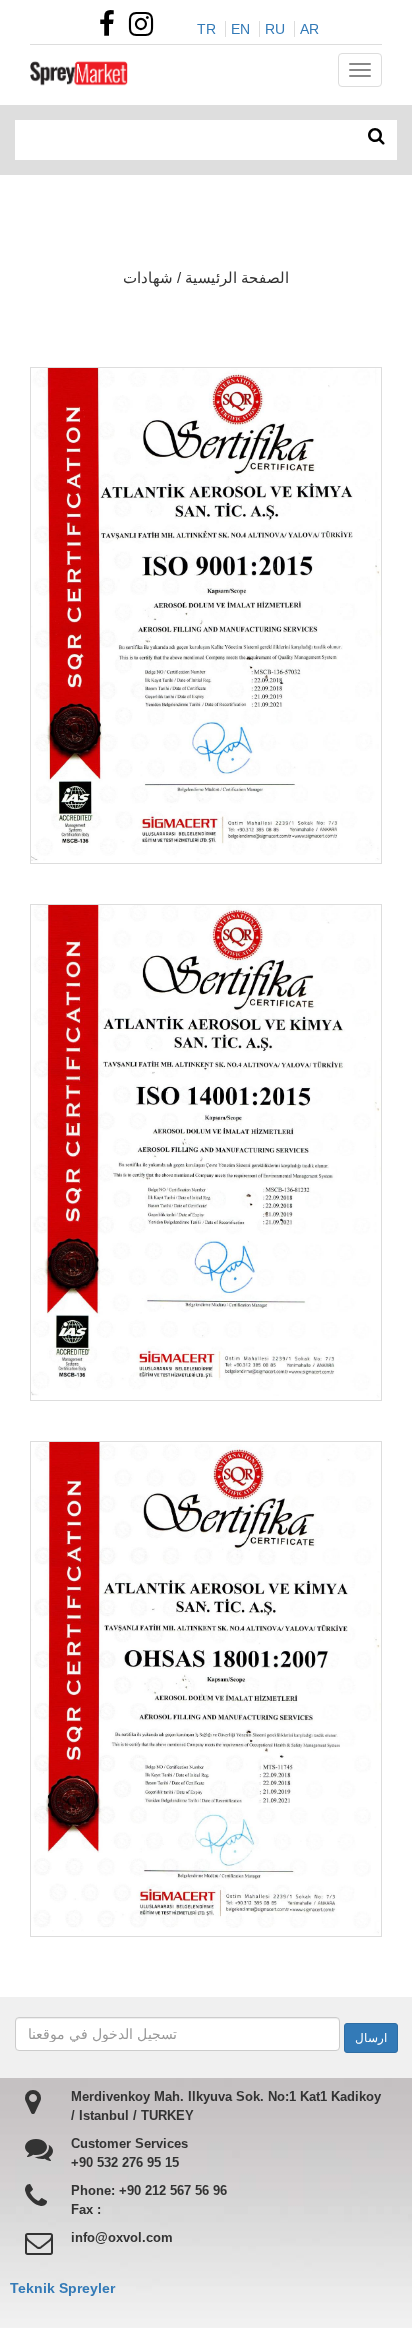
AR (309, 29)
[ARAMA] (376, 137)
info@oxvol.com (122, 2237)
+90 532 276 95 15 (125, 2162)
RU (275, 29)
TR (206, 29)
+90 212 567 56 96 (173, 2190)
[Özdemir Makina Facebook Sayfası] (112, 29)
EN (240, 29)
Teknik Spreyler (62, 2288)
